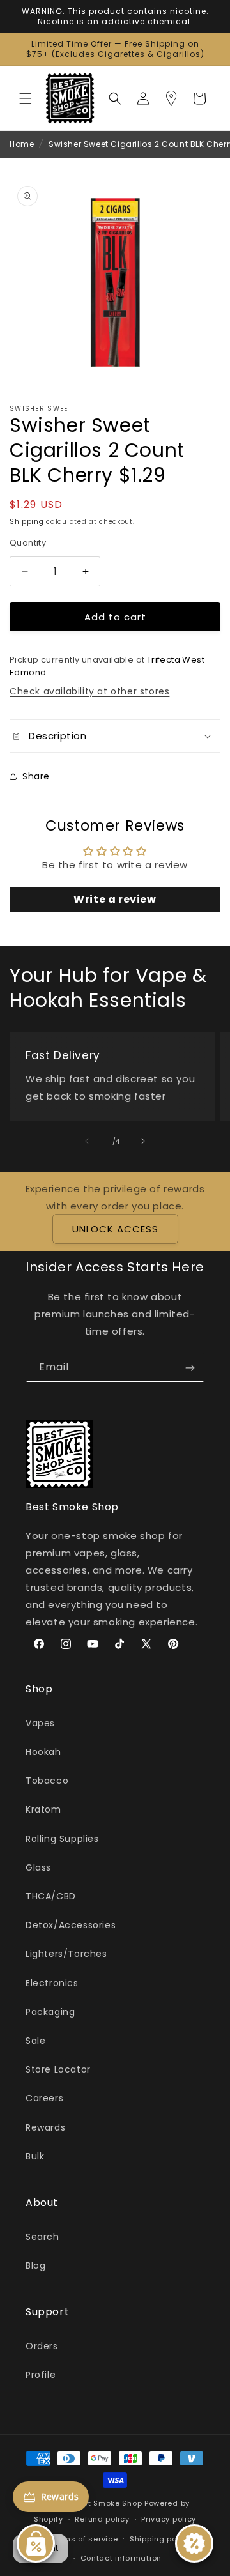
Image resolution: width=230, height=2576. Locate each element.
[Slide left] (87, 1141)
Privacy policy (169, 2519)
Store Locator (58, 2069)
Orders (42, 2346)
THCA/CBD (51, 1896)
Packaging (50, 2012)
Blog (35, 2265)
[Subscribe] (190, 1368)
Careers (44, 2098)
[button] (26, 98)
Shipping (27, 522)
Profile (41, 2375)
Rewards (45, 2127)
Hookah (43, 1752)
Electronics (52, 1983)
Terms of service (84, 2539)
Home (22, 144)
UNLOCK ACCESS (115, 1229)
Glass (38, 1867)
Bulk (35, 2156)
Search (42, 2237)
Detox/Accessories (71, 1925)
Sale (35, 2041)
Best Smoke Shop (108, 2503)
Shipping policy (160, 2539)
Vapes (40, 1723)
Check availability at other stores (89, 691)
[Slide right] (143, 1141)
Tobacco (47, 1781)
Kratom (43, 1809)
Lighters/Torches (66, 1954)
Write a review (115, 899)
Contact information (121, 2558)
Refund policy (102, 2519)
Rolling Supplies (62, 1839)
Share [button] (36, 776)
